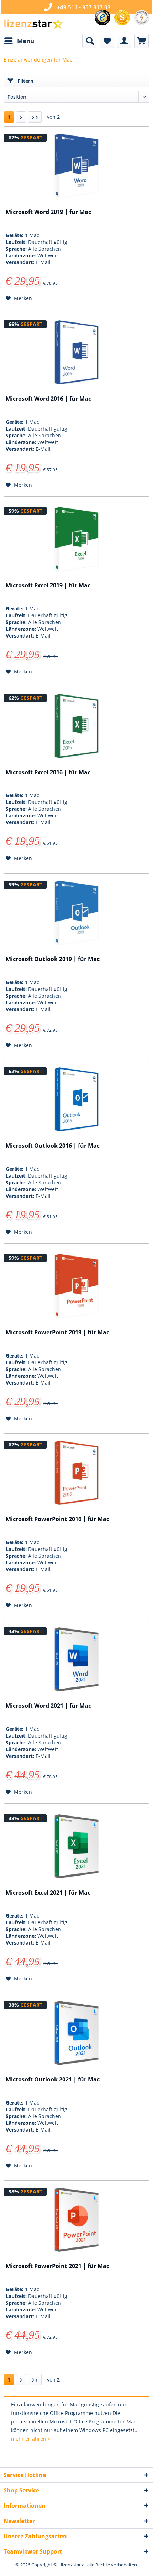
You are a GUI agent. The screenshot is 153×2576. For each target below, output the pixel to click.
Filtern (25, 81)
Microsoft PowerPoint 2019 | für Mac (57, 1332)
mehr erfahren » (31, 2439)
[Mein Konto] (124, 41)
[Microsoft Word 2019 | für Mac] (76, 166)
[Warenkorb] (142, 41)
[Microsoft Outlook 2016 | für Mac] (76, 1099)
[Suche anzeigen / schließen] (89, 41)
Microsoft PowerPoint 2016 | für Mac (57, 1519)
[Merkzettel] (107, 41)
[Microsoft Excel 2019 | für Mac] (76, 539)
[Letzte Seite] (35, 117)
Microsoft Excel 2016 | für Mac (48, 772)
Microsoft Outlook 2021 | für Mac (53, 2079)
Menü (26, 41)
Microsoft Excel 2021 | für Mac (48, 1893)
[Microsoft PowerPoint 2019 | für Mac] (76, 1286)
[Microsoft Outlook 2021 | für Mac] (76, 2033)
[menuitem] (19, 41)
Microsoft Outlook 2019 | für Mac (53, 959)
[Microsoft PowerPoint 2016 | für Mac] (76, 1473)
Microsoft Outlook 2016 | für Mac (53, 1146)
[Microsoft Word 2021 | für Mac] (76, 1659)
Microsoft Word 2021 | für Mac (48, 1706)
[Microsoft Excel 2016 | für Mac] (76, 726)
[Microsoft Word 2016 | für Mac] (76, 352)
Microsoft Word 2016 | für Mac (48, 399)
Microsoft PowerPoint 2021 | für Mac (57, 2266)
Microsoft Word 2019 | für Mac (48, 212)
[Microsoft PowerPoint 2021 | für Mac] (76, 2220)
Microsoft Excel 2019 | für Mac (48, 585)
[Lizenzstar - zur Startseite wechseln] (33, 24)
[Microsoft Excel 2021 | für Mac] (76, 1846)
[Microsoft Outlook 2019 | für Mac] (76, 913)
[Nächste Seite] (21, 117)
